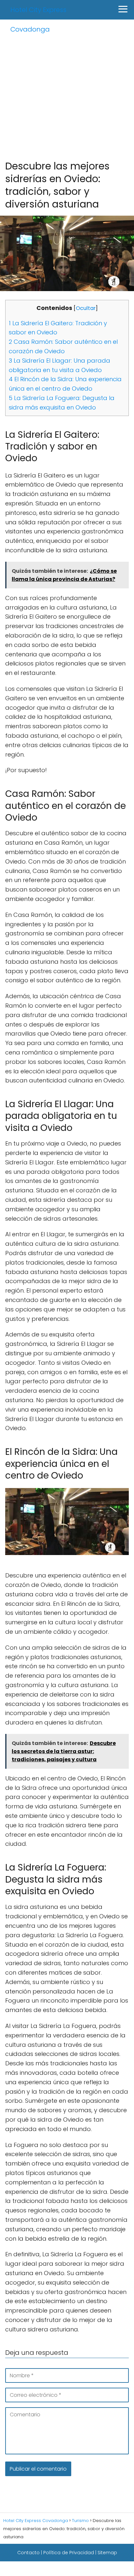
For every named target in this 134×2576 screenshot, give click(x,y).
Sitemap (107, 2553)
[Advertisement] (67, 89)
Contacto (28, 2553)
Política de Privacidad (69, 2553)
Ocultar (86, 308)
